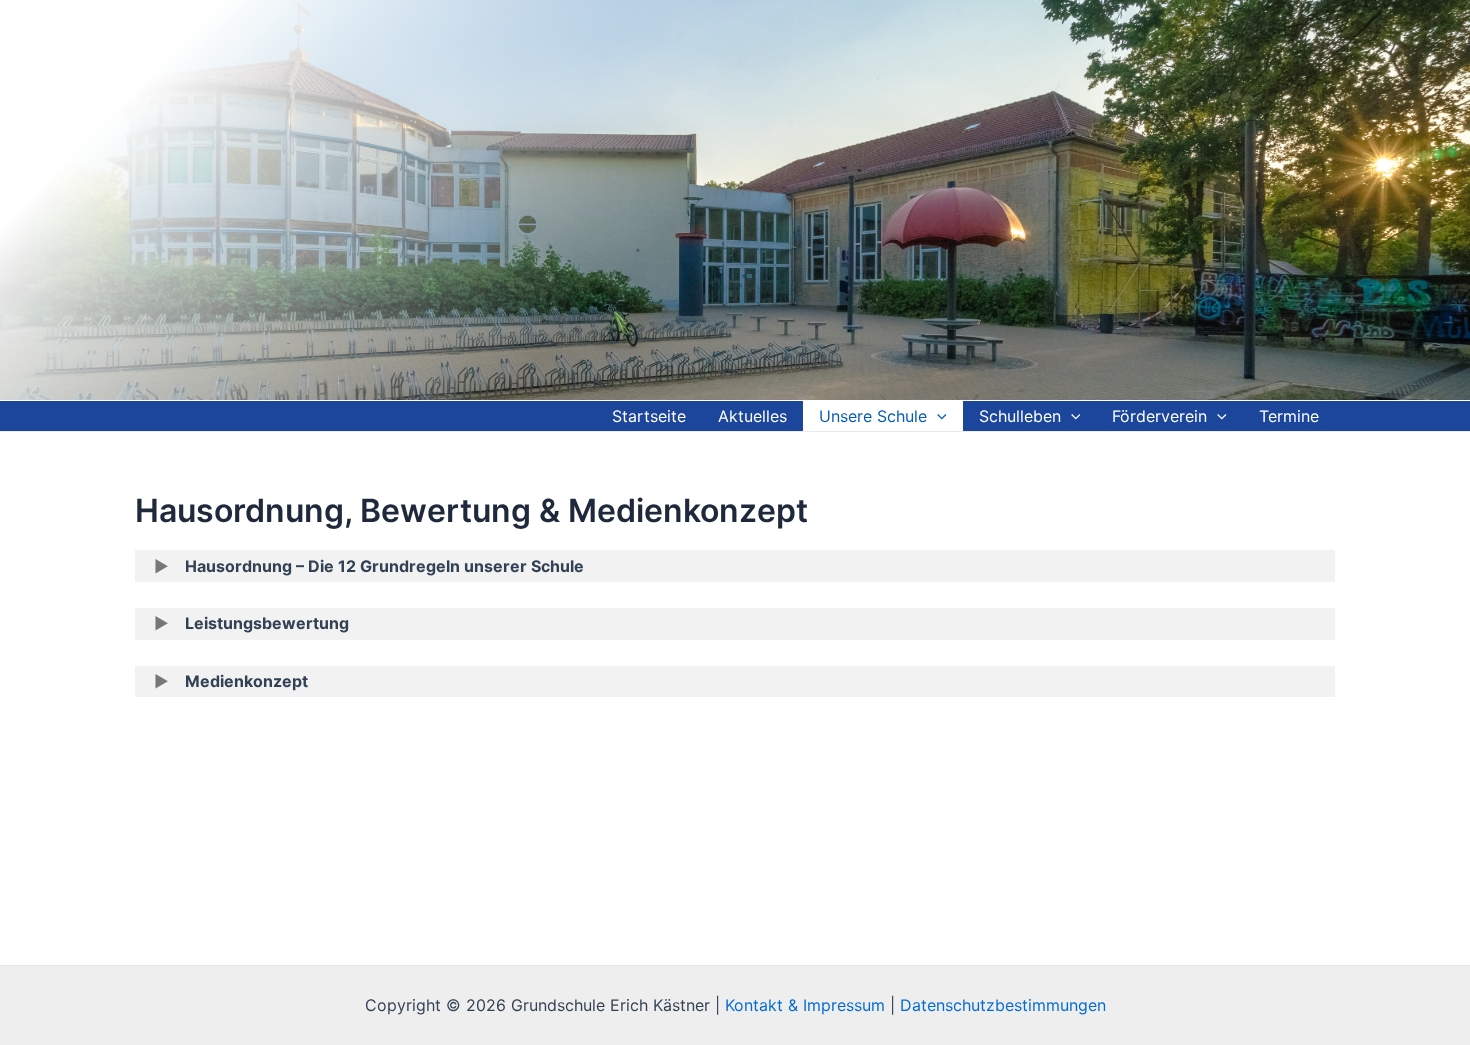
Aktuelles (752, 416)
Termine (1289, 416)
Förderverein (1159, 416)
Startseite (649, 416)
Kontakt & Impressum (805, 1005)
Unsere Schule (873, 416)
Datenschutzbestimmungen (1003, 1005)
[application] (937, 416)
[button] (735, 566)
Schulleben (1020, 416)
